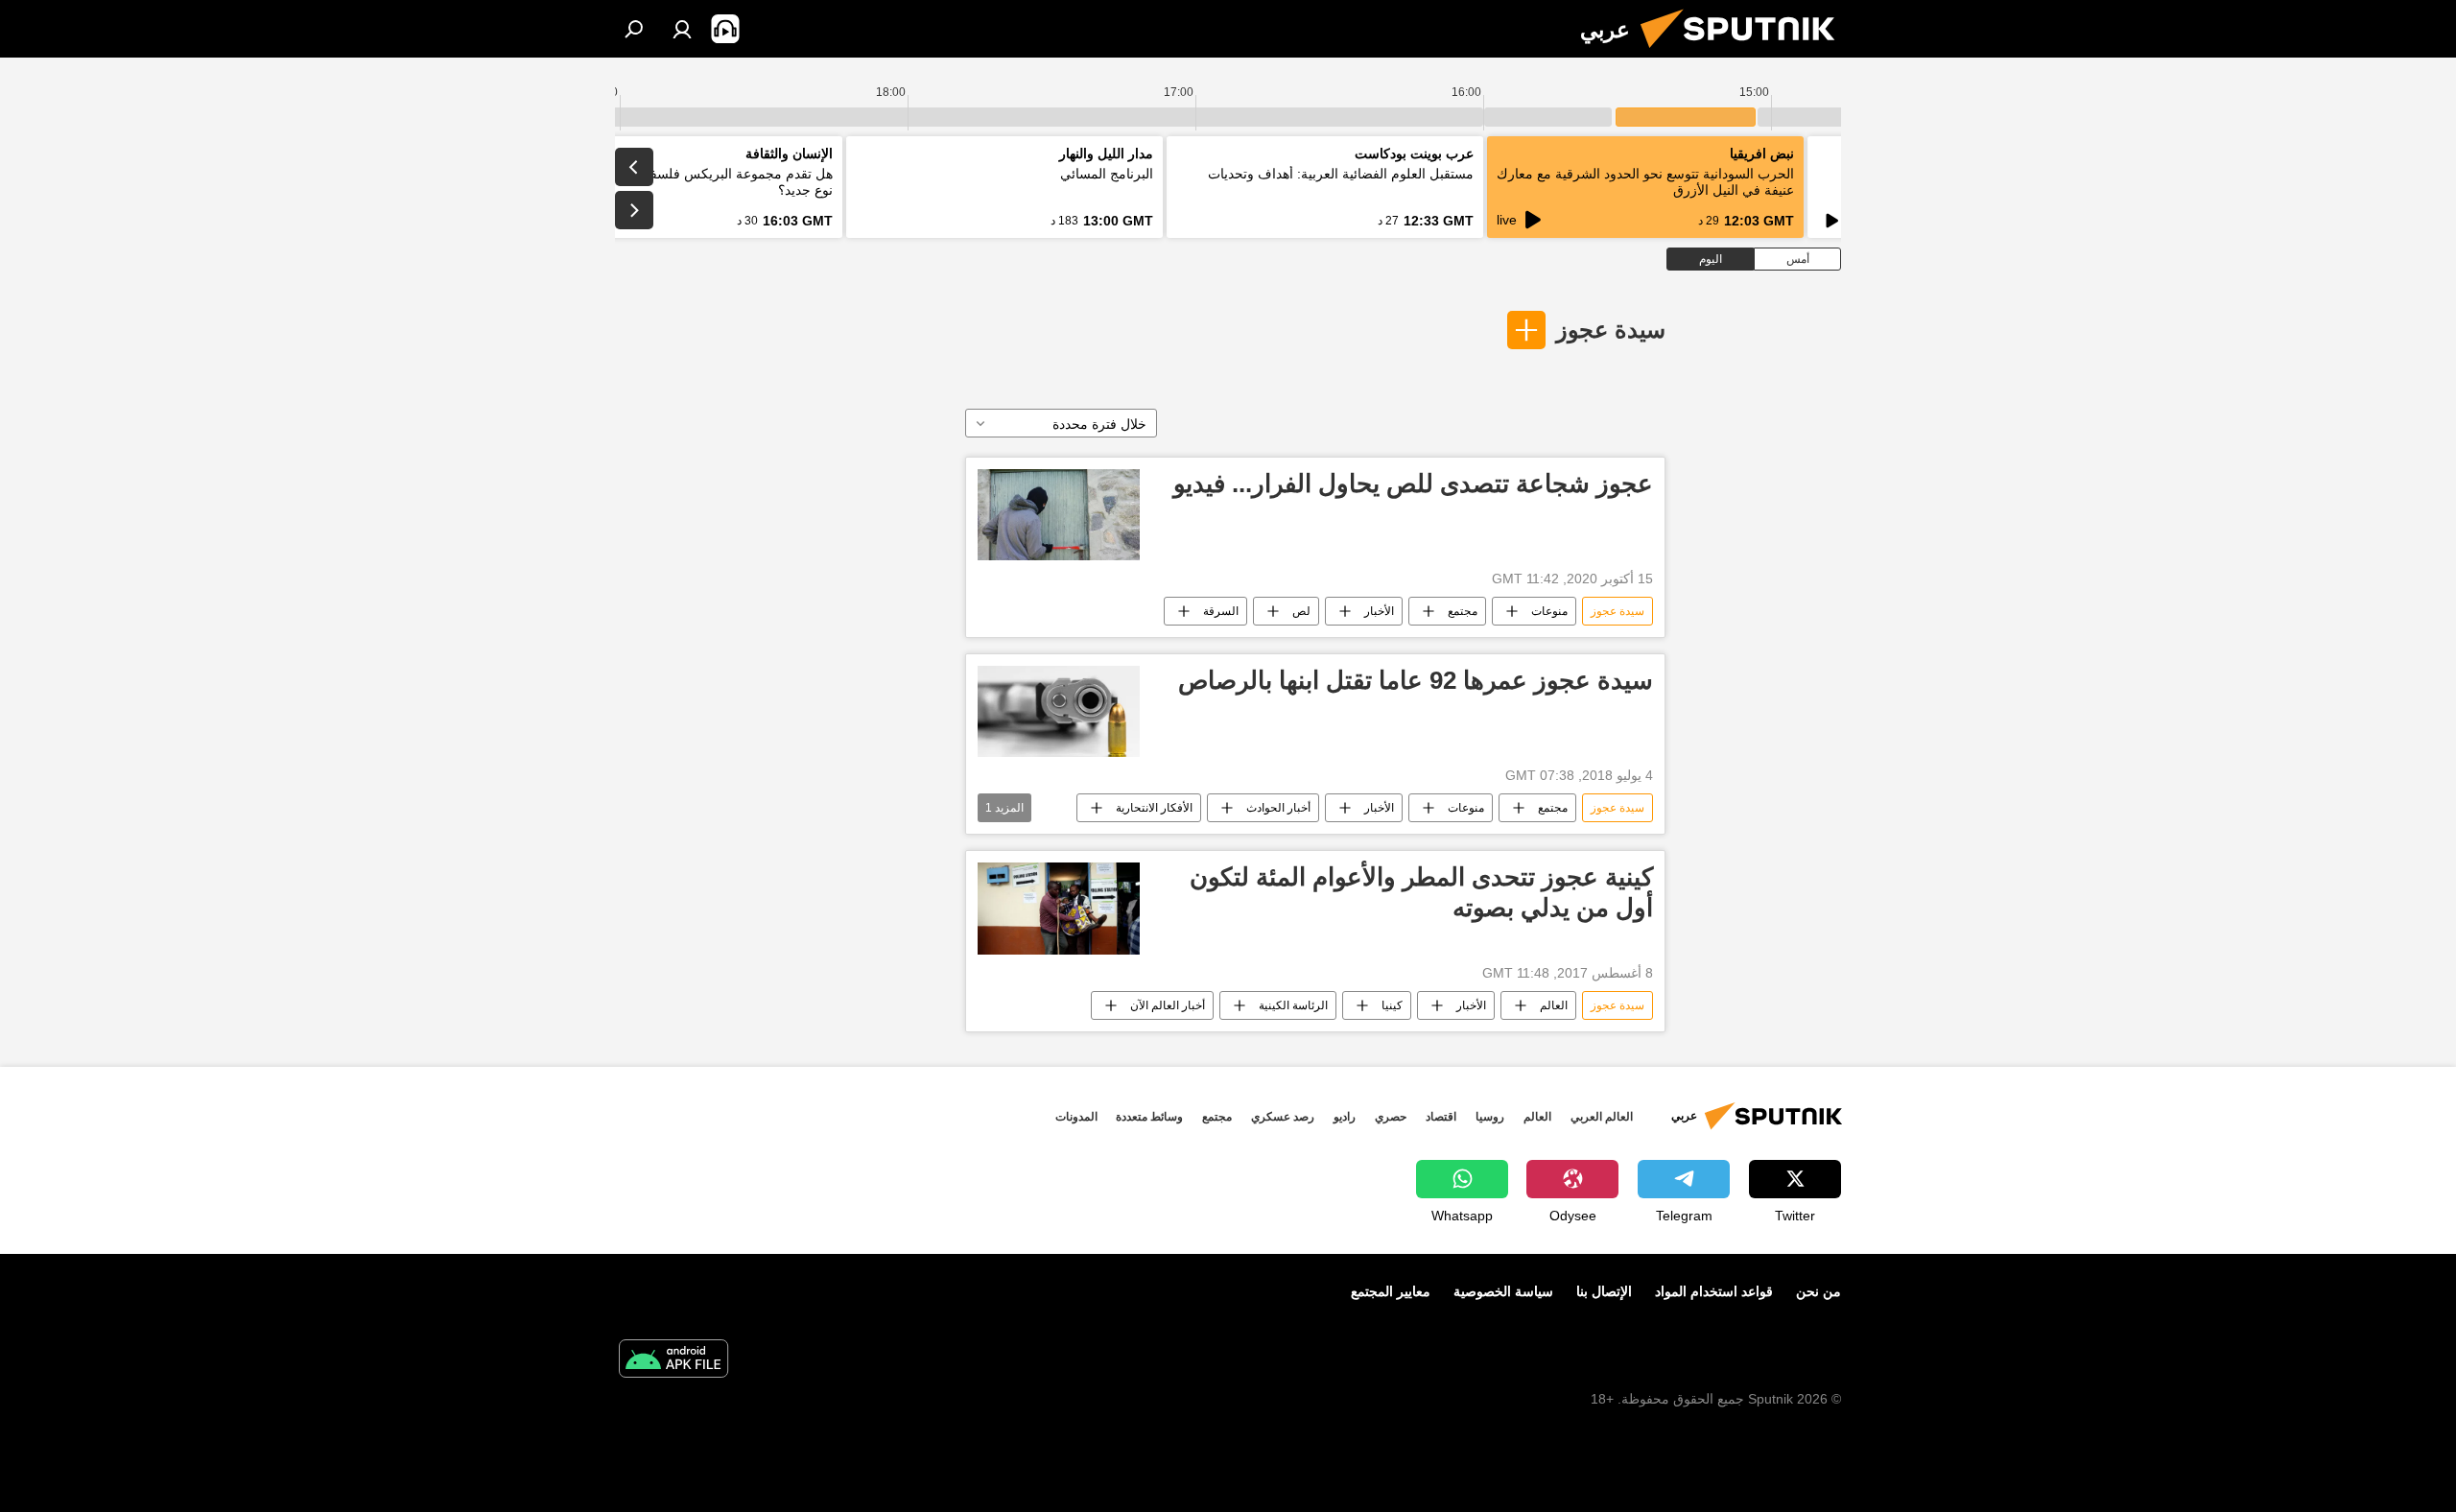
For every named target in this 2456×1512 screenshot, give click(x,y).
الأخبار (1379, 611)
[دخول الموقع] (682, 29)
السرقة (1221, 611)
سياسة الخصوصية (1503, 1291)
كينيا (1392, 1005)
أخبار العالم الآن (1168, 1005)
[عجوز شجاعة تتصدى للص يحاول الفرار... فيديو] (1059, 515)
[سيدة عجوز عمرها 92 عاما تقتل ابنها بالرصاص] (1059, 711)
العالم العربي (1602, 1117)
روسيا (1490, 1117)
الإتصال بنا (1604, 1291)
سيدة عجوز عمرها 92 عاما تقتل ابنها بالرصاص (1416, 680)
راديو (1345, 1117)
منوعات (1549, 611)
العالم (1554, 1005)
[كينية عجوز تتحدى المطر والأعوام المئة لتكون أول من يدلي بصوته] (1059, 908)
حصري (1391, 1117)
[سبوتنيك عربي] (1745, 53)
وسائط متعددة (1149, 1117)
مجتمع (1463, 611)
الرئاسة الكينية (1293, 1005)
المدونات (1076, 1117)
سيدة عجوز (1611, 330)
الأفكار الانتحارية (1154, 808)
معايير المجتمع (1391, 1291)
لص (1301, 611)
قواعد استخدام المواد (1714, 1291)
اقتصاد (1441, 1117)
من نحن (1818, 1291)
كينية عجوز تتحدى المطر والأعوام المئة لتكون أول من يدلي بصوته (1421, 892)
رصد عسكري (1283, 1117)
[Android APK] (673, 1361)
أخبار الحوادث (1278, 808)
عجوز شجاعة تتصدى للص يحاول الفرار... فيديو (1413, 484)
